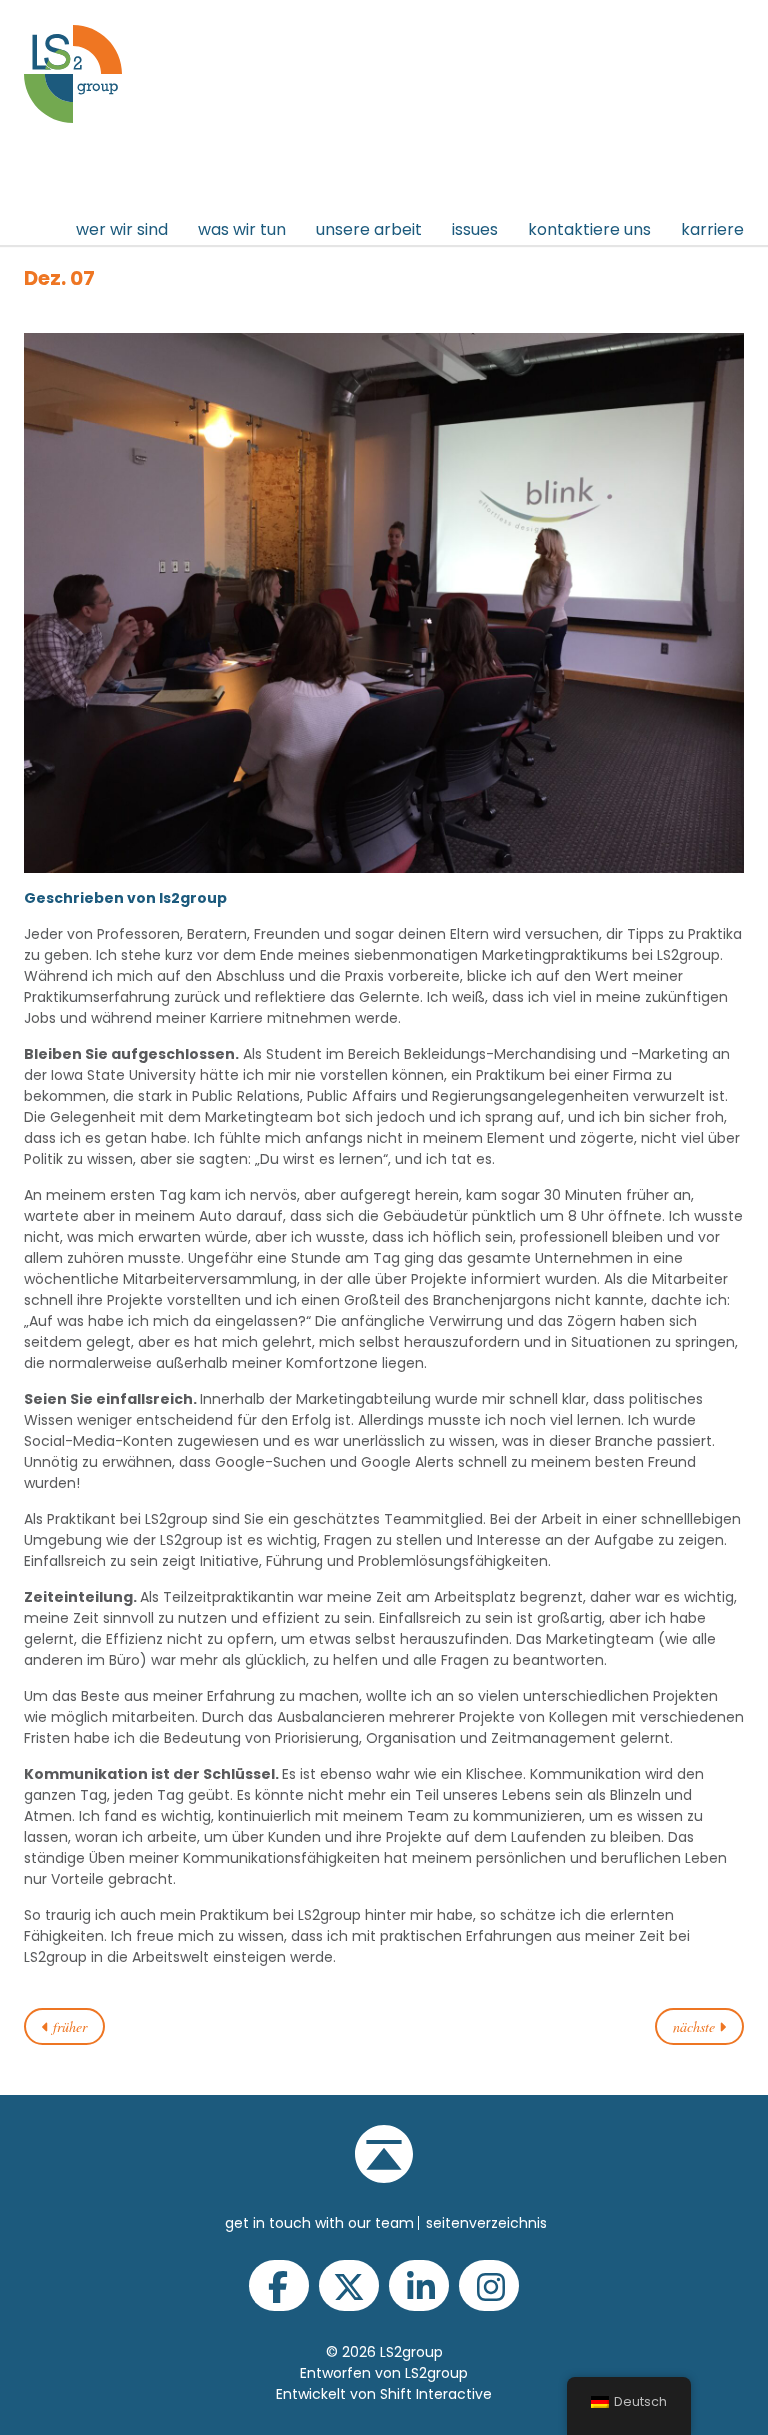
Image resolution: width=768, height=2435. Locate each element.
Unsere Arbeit (369, 229)
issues (475, 229)
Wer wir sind (122, 229)
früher (68, 2026)
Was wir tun (242, 229)
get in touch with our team (319, 2223)
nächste (696, 2026)
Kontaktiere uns (589, 229)
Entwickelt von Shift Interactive (384, 2394)
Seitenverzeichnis (486, 2223)
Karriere (712, 229)
